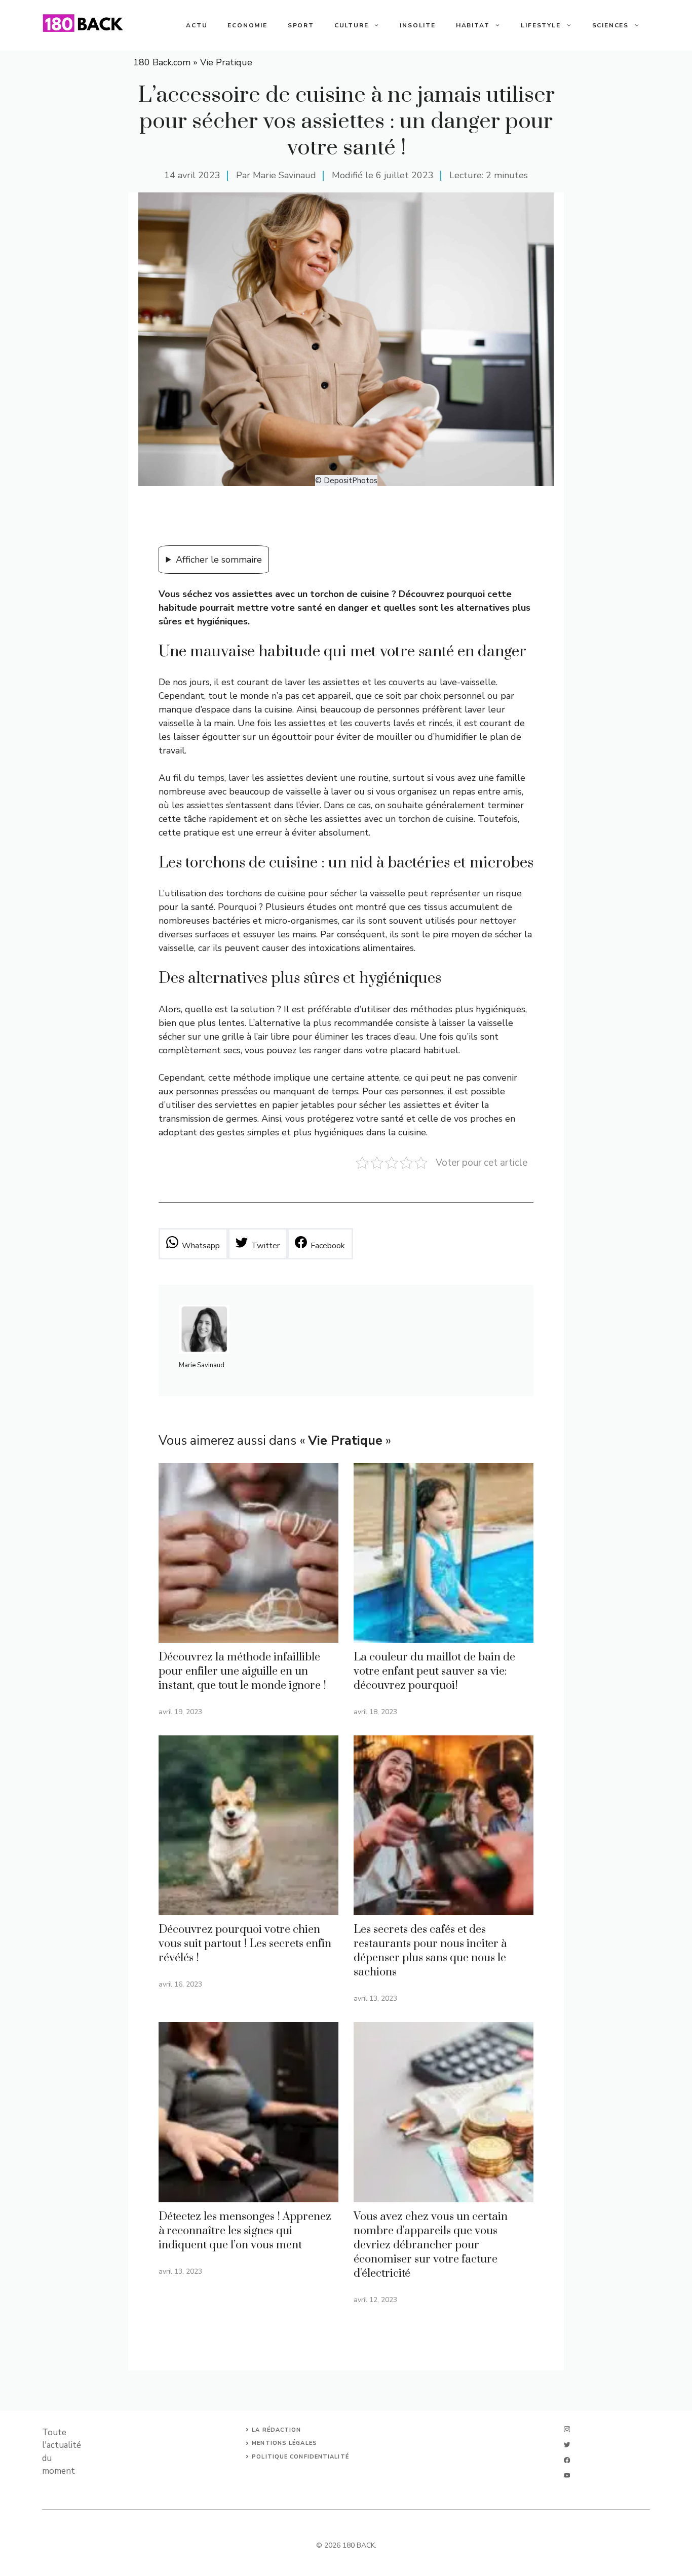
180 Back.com (162, 62)
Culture (352, 25)
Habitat (473, 25)
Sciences (610, 25)
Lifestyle (541, 25)
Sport (301, 25)
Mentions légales (284, 2443)
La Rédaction (276, 2430)
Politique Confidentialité (300, 2457)
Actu (197, 25)
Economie (247, 25)
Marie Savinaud (284, 175)
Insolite (417, 25)
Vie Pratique (226, 62)
